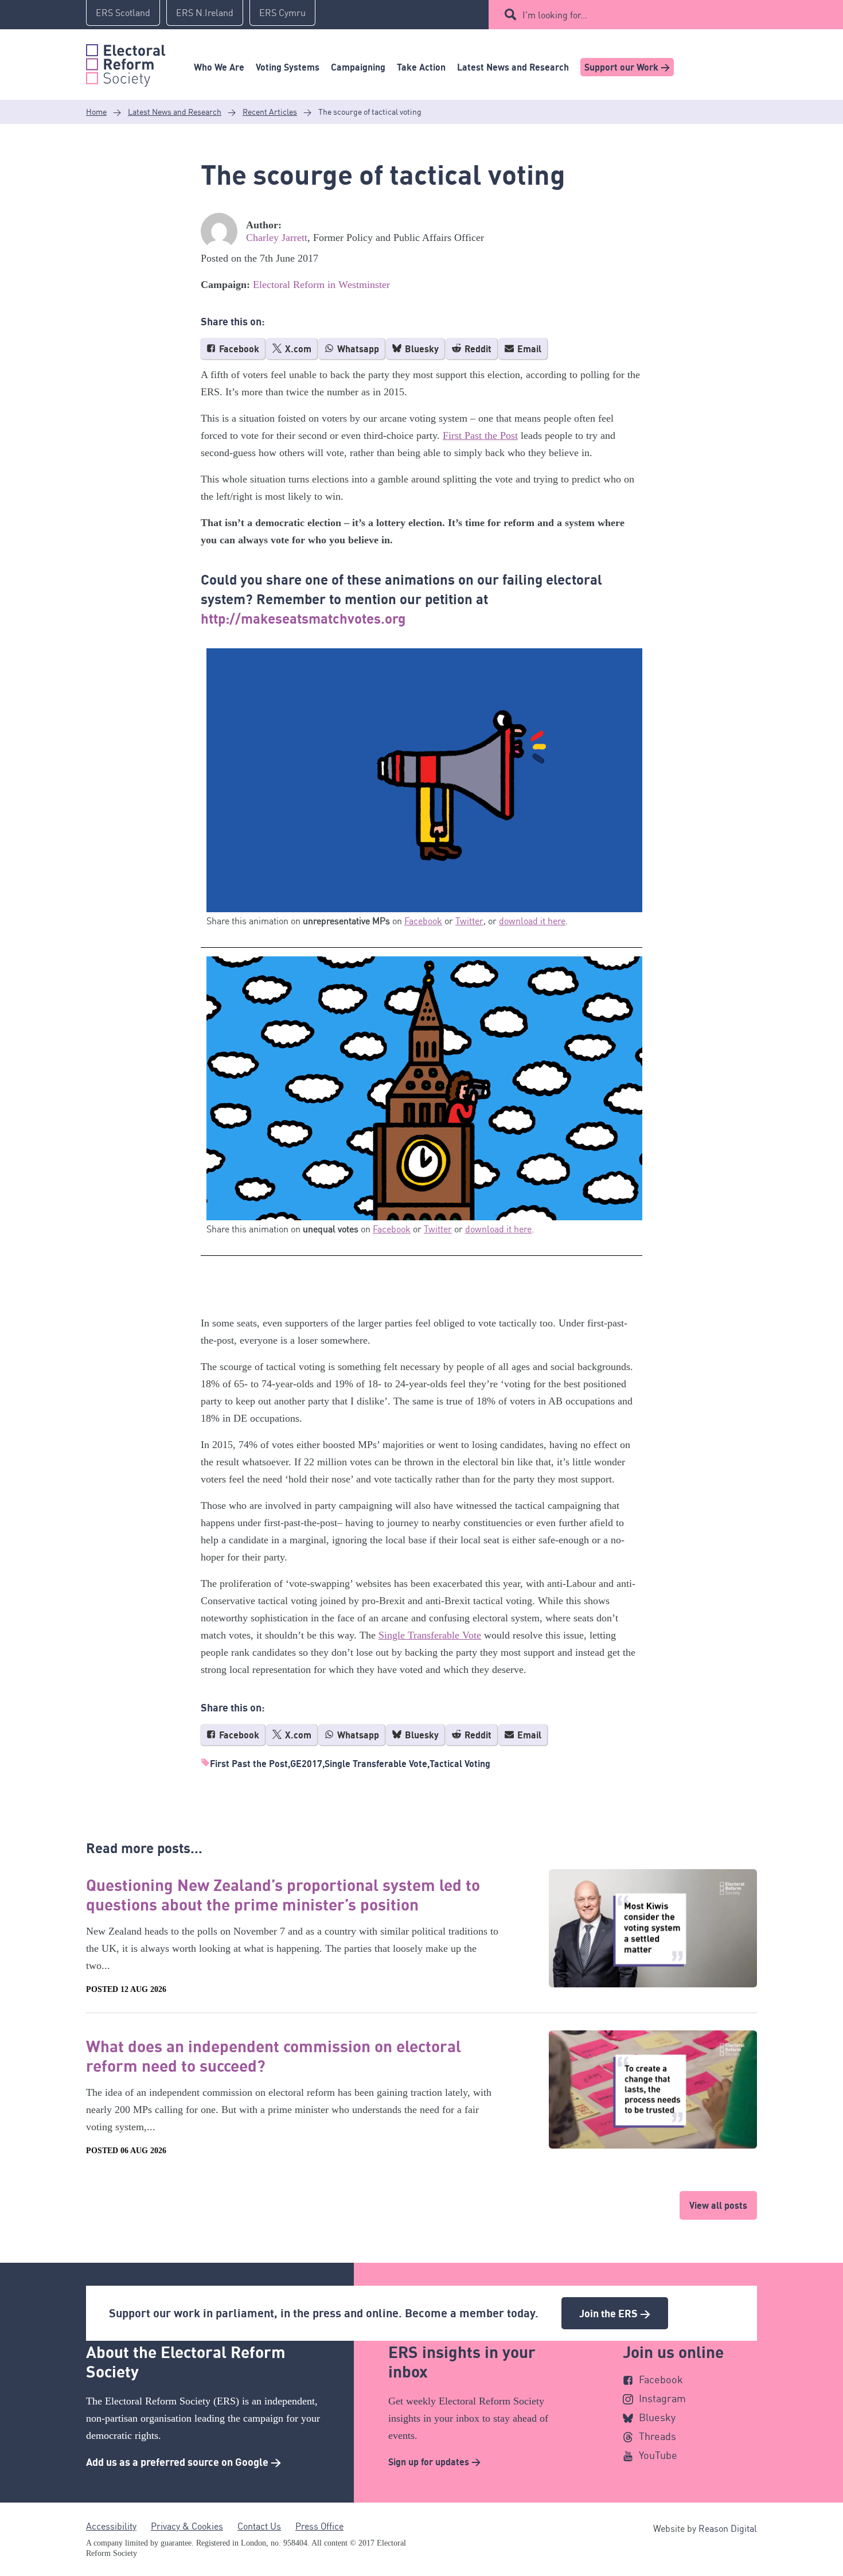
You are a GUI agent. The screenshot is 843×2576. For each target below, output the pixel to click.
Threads (657, 2436)
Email (528, 349)
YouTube (658, 2455)
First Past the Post (480, 435)
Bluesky (421, 349)
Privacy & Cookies (187, 2526)
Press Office (319, 2526)
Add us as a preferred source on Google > (184, 2462)
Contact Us (259, 2526)
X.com (297, 349)
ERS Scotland (123, 13)
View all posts (718, 2205)
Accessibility (111, 2526)
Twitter (469, 921)
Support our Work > (627, 67)
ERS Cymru (282, 13)
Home (96, 112)
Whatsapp (357, 349)
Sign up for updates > (434, 2462)
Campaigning (358, 67)
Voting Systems (288, 67)
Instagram (662, 2398)
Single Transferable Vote (430, 1635)
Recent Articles (270, 112)
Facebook (238, 349)
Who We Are (219, 67)
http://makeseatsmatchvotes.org (303, 618)
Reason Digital (728, 2528)
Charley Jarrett (277, 238)
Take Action (421, 67)
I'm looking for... (555, 15)
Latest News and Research (513, 67)
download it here (532, 921)
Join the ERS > (615, 2313)
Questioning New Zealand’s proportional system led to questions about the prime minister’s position (283, 1894)
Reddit (477, 349)
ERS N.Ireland (205, 13)
